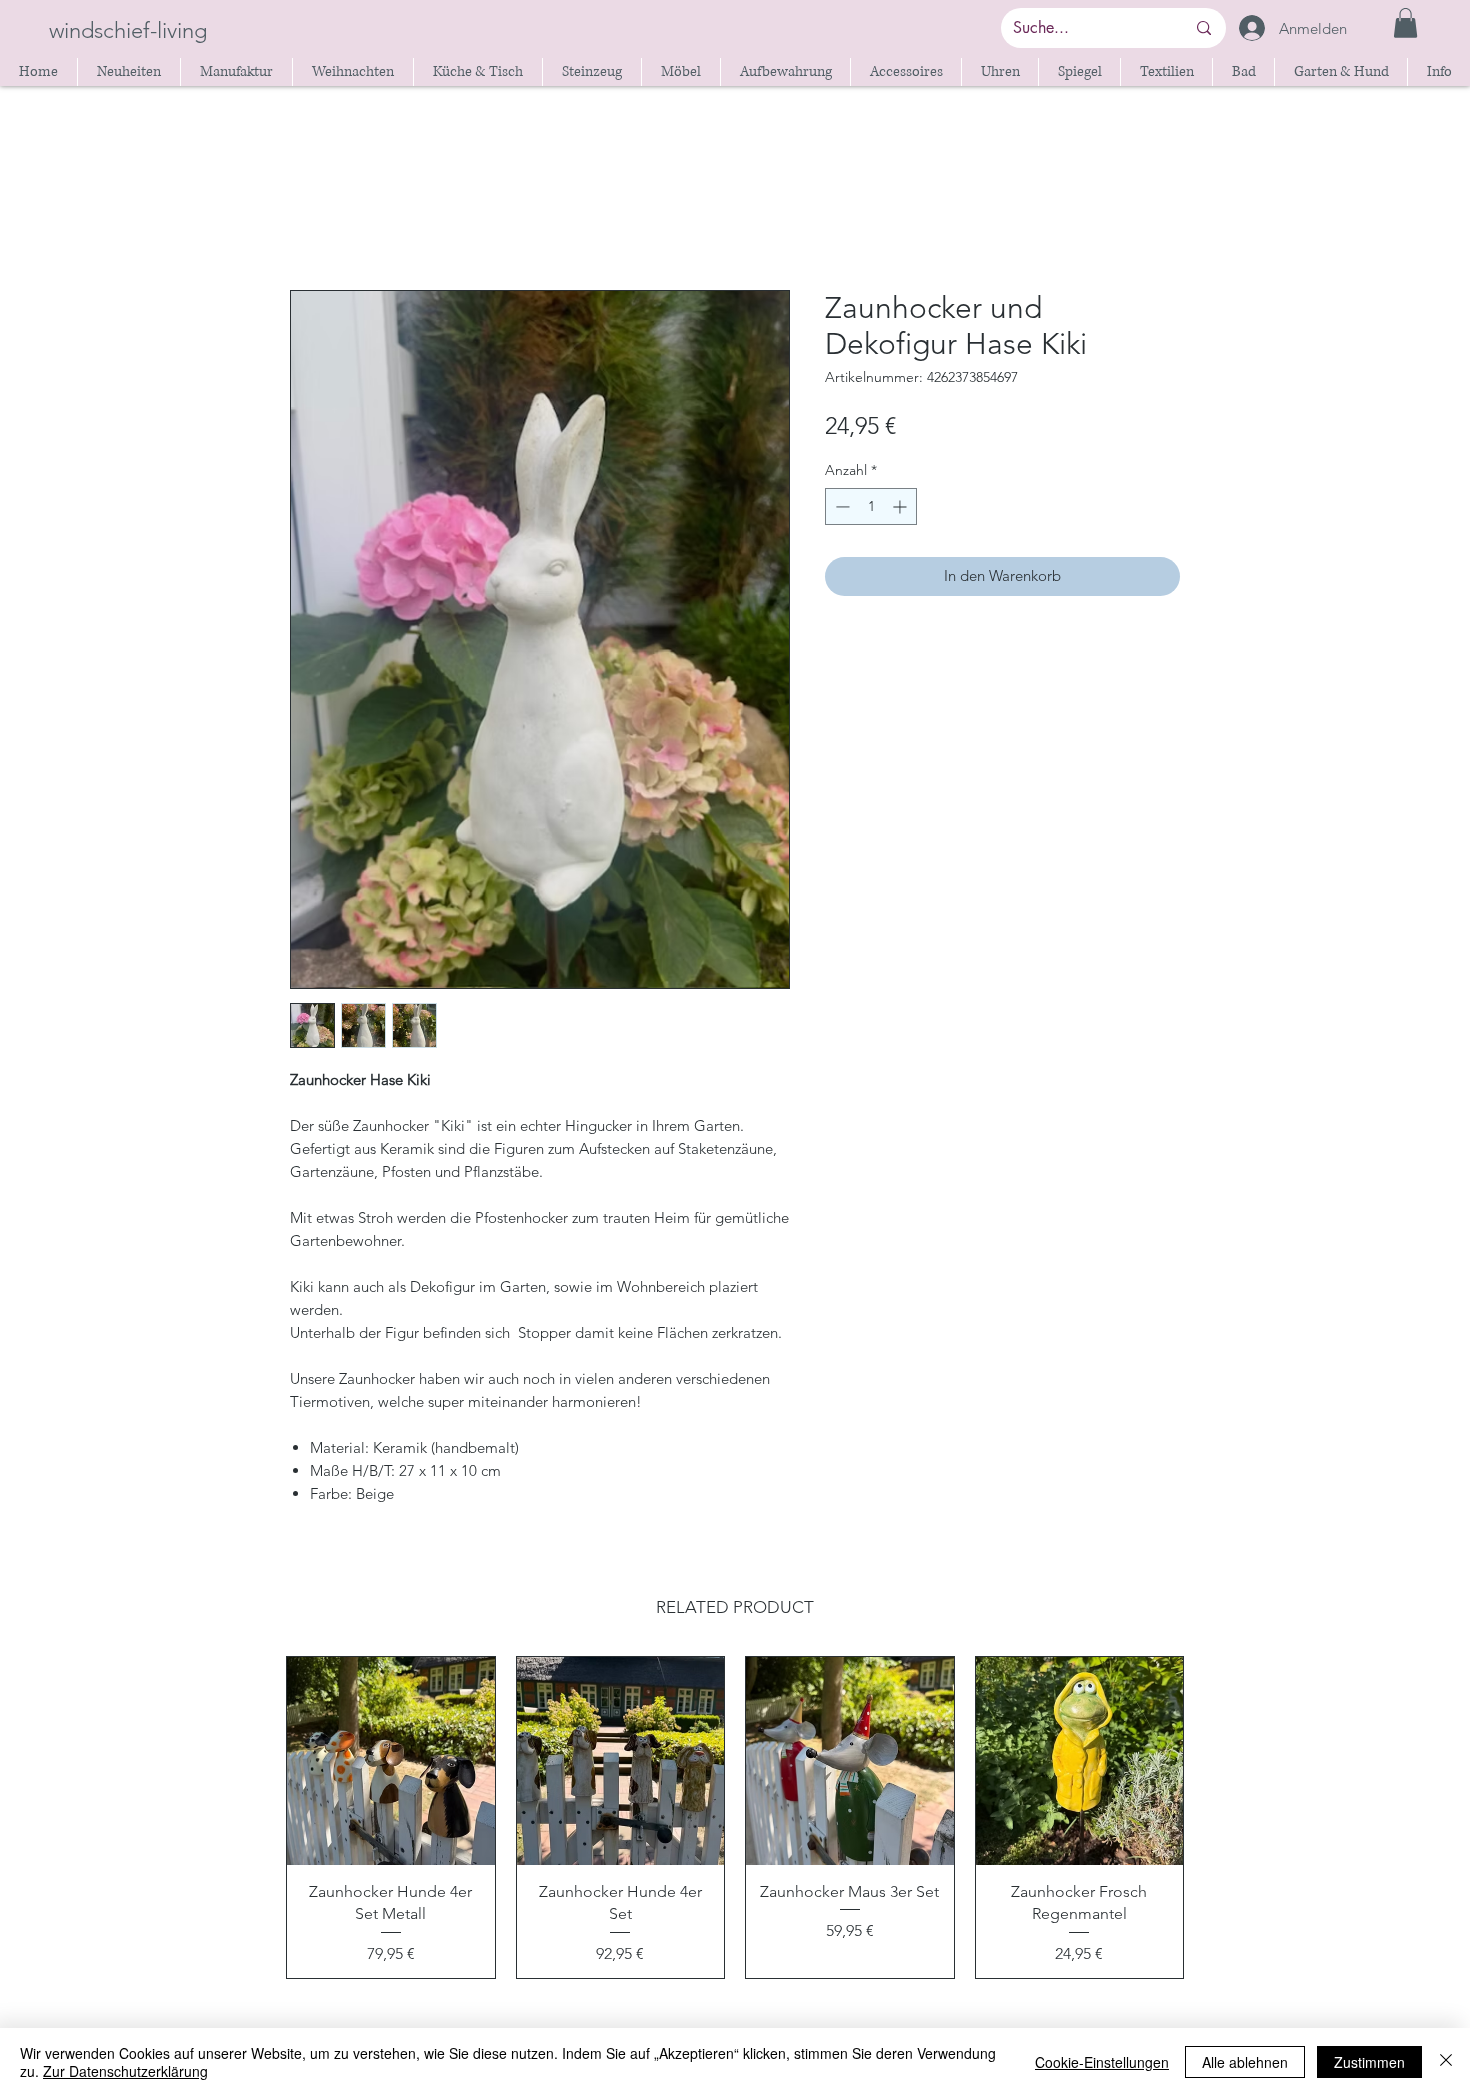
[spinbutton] (871, 506)
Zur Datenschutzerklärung (125, 2071)
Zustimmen (1369, 2062)
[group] (735, 1817)
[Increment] (901, 506)
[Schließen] (1446, 2062)
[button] (1405, 23)
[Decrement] (840, 506)
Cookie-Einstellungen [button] (1102, 2062)
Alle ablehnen (1245, 2062)
